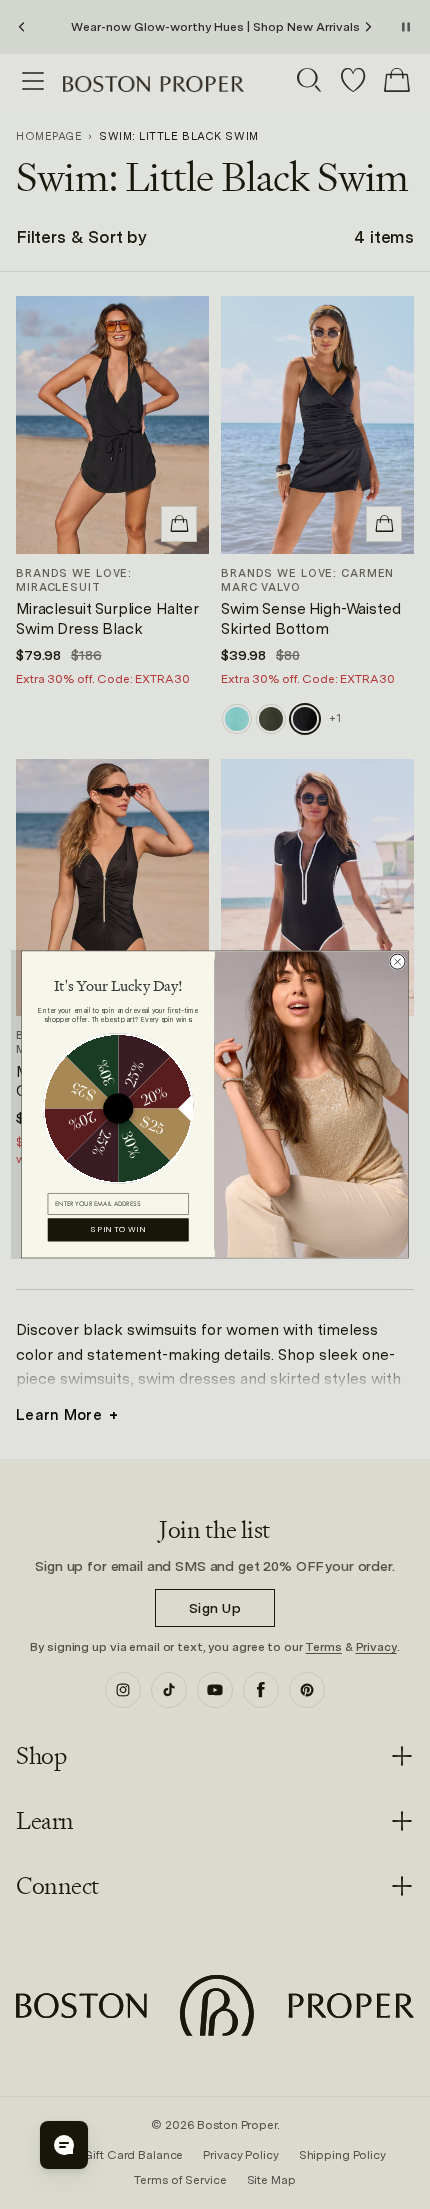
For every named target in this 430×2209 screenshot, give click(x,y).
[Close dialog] (397, 961)
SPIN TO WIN (118, 1229)
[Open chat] (64, 2145)
